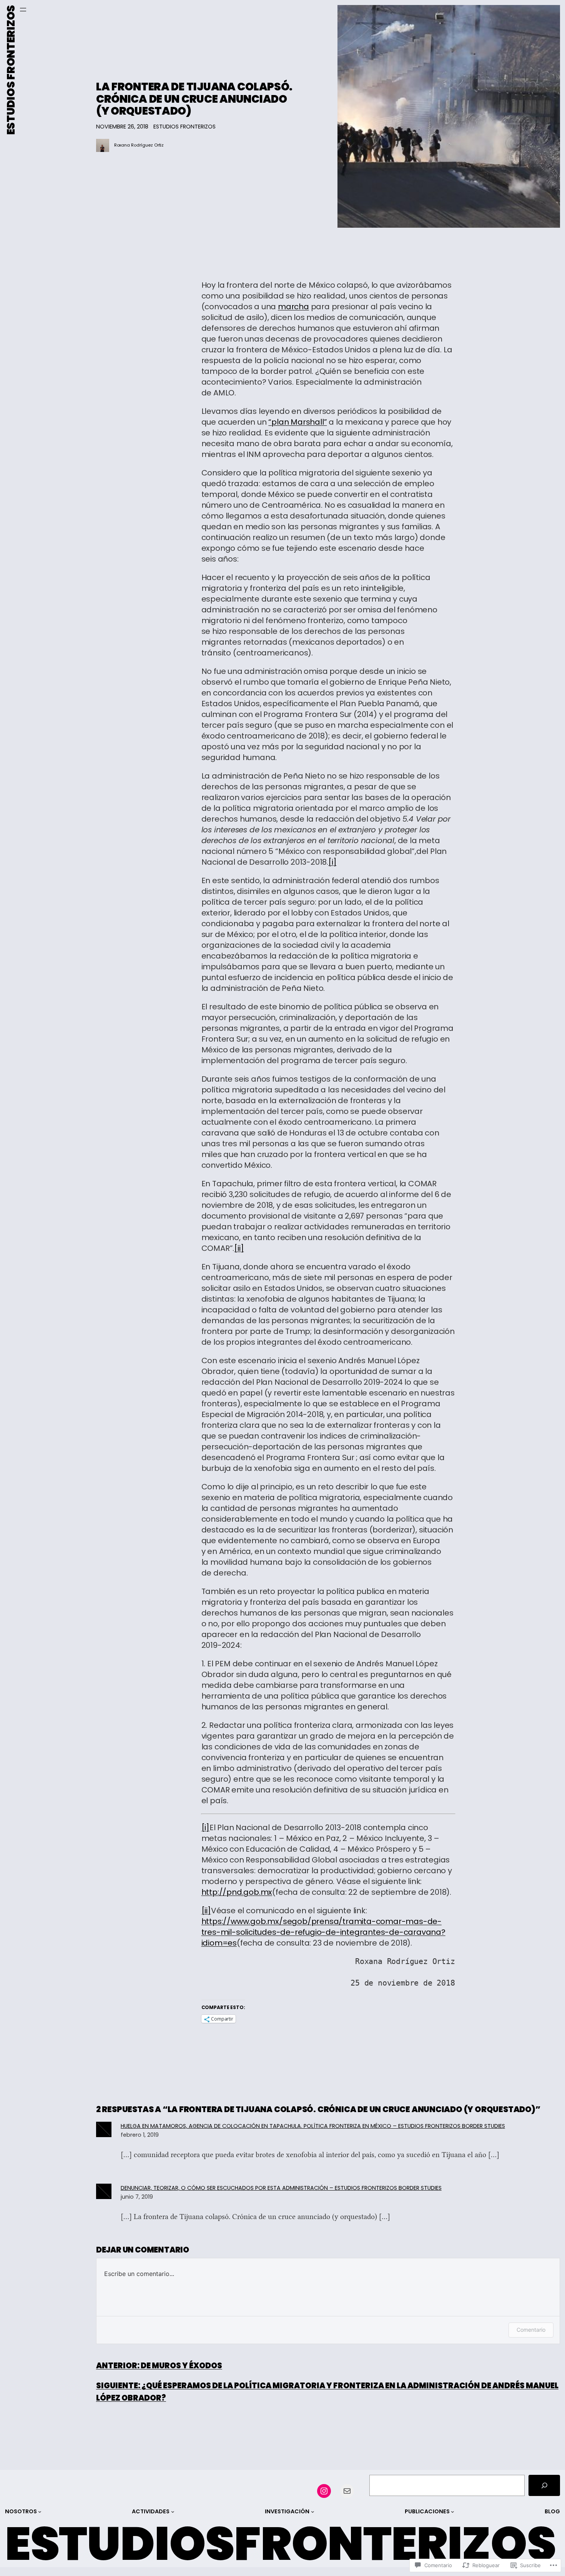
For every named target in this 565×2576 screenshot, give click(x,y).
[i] (332, 862)
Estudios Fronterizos (11, 70)
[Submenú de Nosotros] (40, 2512)
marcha (293, 307)
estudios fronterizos (184, 127)
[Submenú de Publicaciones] (453, 2512)
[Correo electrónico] (347, 2491)
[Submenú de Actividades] (173, 2512)
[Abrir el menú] (23, 10)
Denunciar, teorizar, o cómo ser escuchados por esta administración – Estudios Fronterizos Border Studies (281, 2188)
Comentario (531, 2330)
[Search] (544, 2486)
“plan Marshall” (297, 422)
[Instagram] (324, 2491)
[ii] (239, 1248)
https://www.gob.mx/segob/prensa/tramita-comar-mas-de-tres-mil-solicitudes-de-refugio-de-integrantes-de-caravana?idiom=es (323, 1932)
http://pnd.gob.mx (237, 1892)
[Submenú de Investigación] (313, 2512)
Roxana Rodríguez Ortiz (139, 145)
